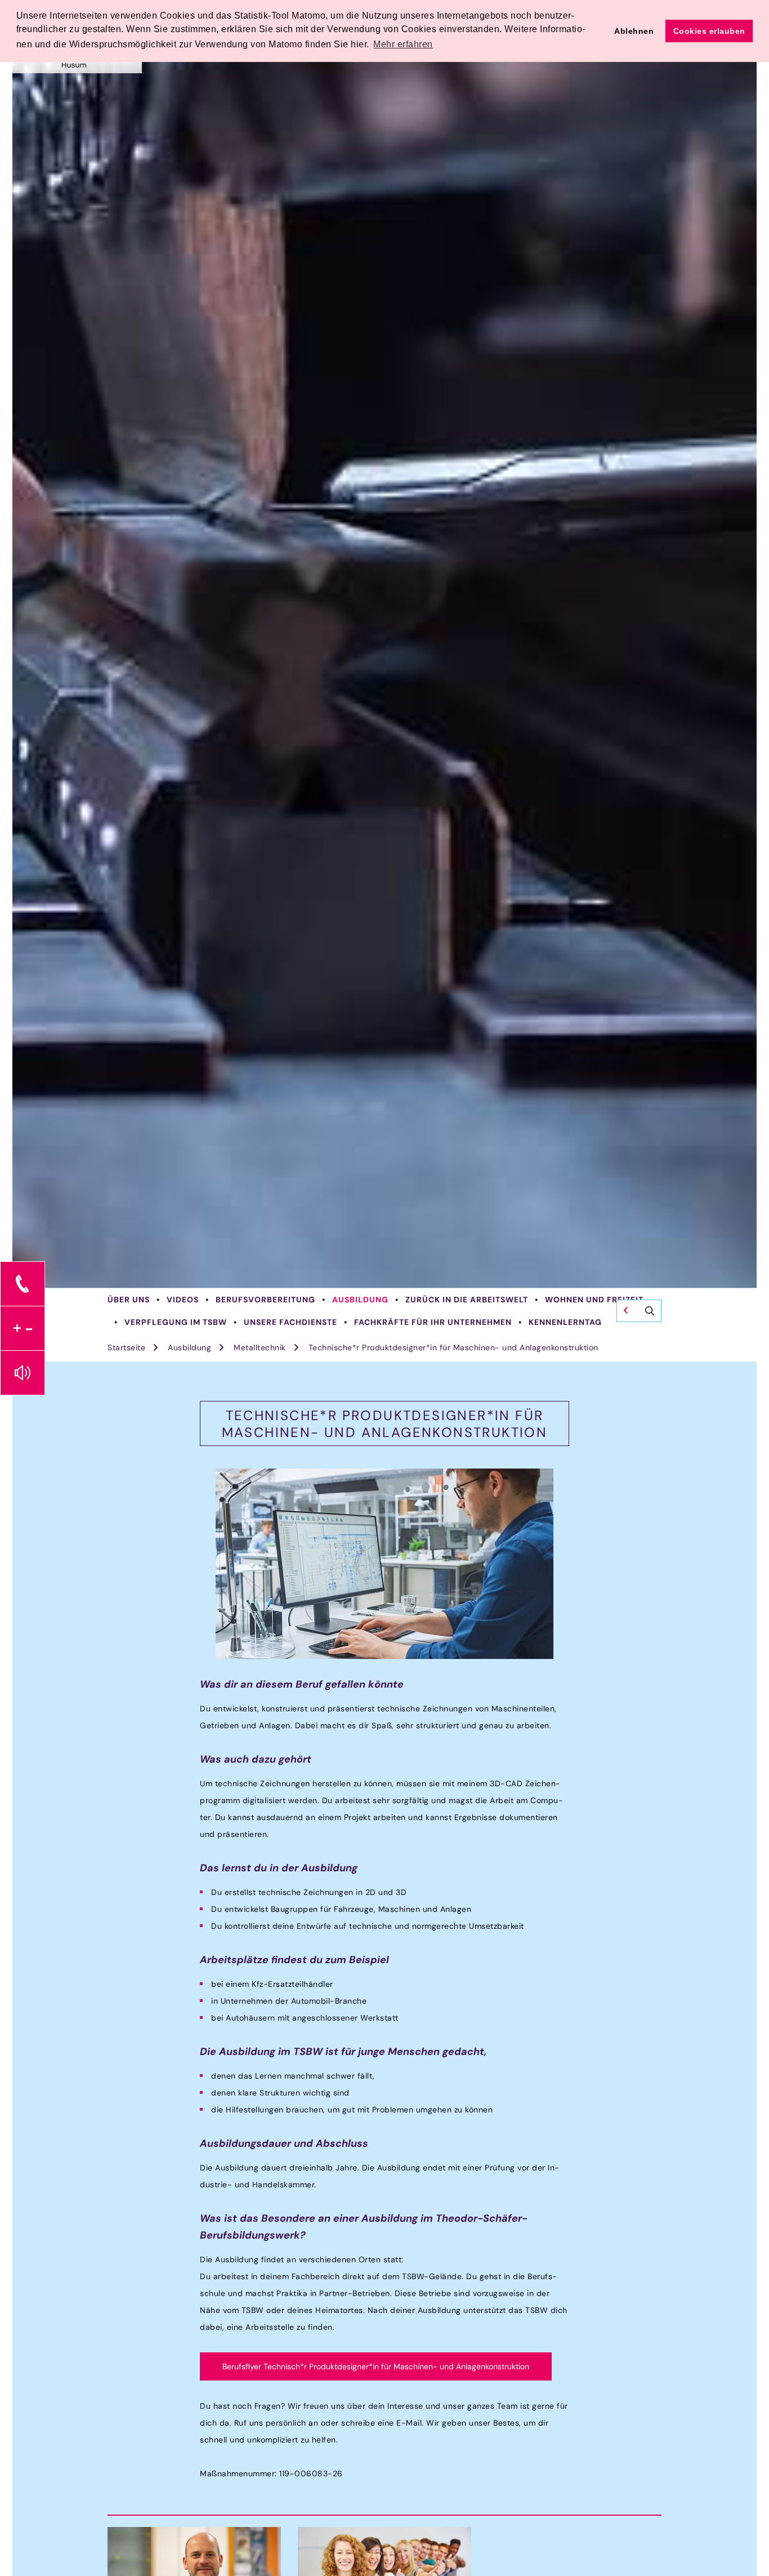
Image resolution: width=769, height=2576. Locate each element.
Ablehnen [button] (634, 31)
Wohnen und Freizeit (594, 1300)
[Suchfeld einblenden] (639, 1311)
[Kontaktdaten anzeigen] (23, 1284)
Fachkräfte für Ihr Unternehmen (433, 1322)
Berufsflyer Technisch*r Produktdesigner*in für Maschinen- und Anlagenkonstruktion (376, 2366)
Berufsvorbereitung (265, 1300)
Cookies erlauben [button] (709, 31)
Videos (183, 1300)
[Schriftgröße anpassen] (23, 1328)
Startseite (126, 1347)
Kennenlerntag (565, 1322)
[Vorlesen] (23, 1373)
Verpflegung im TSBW (176, 1322)
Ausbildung (360, 1300)
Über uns (129, 1300)
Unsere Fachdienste (290, 1322)
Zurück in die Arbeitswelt (467, 1300)
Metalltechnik (260, 1347)
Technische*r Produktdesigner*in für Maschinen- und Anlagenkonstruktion (453, 1347)
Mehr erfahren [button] (403, 44)
